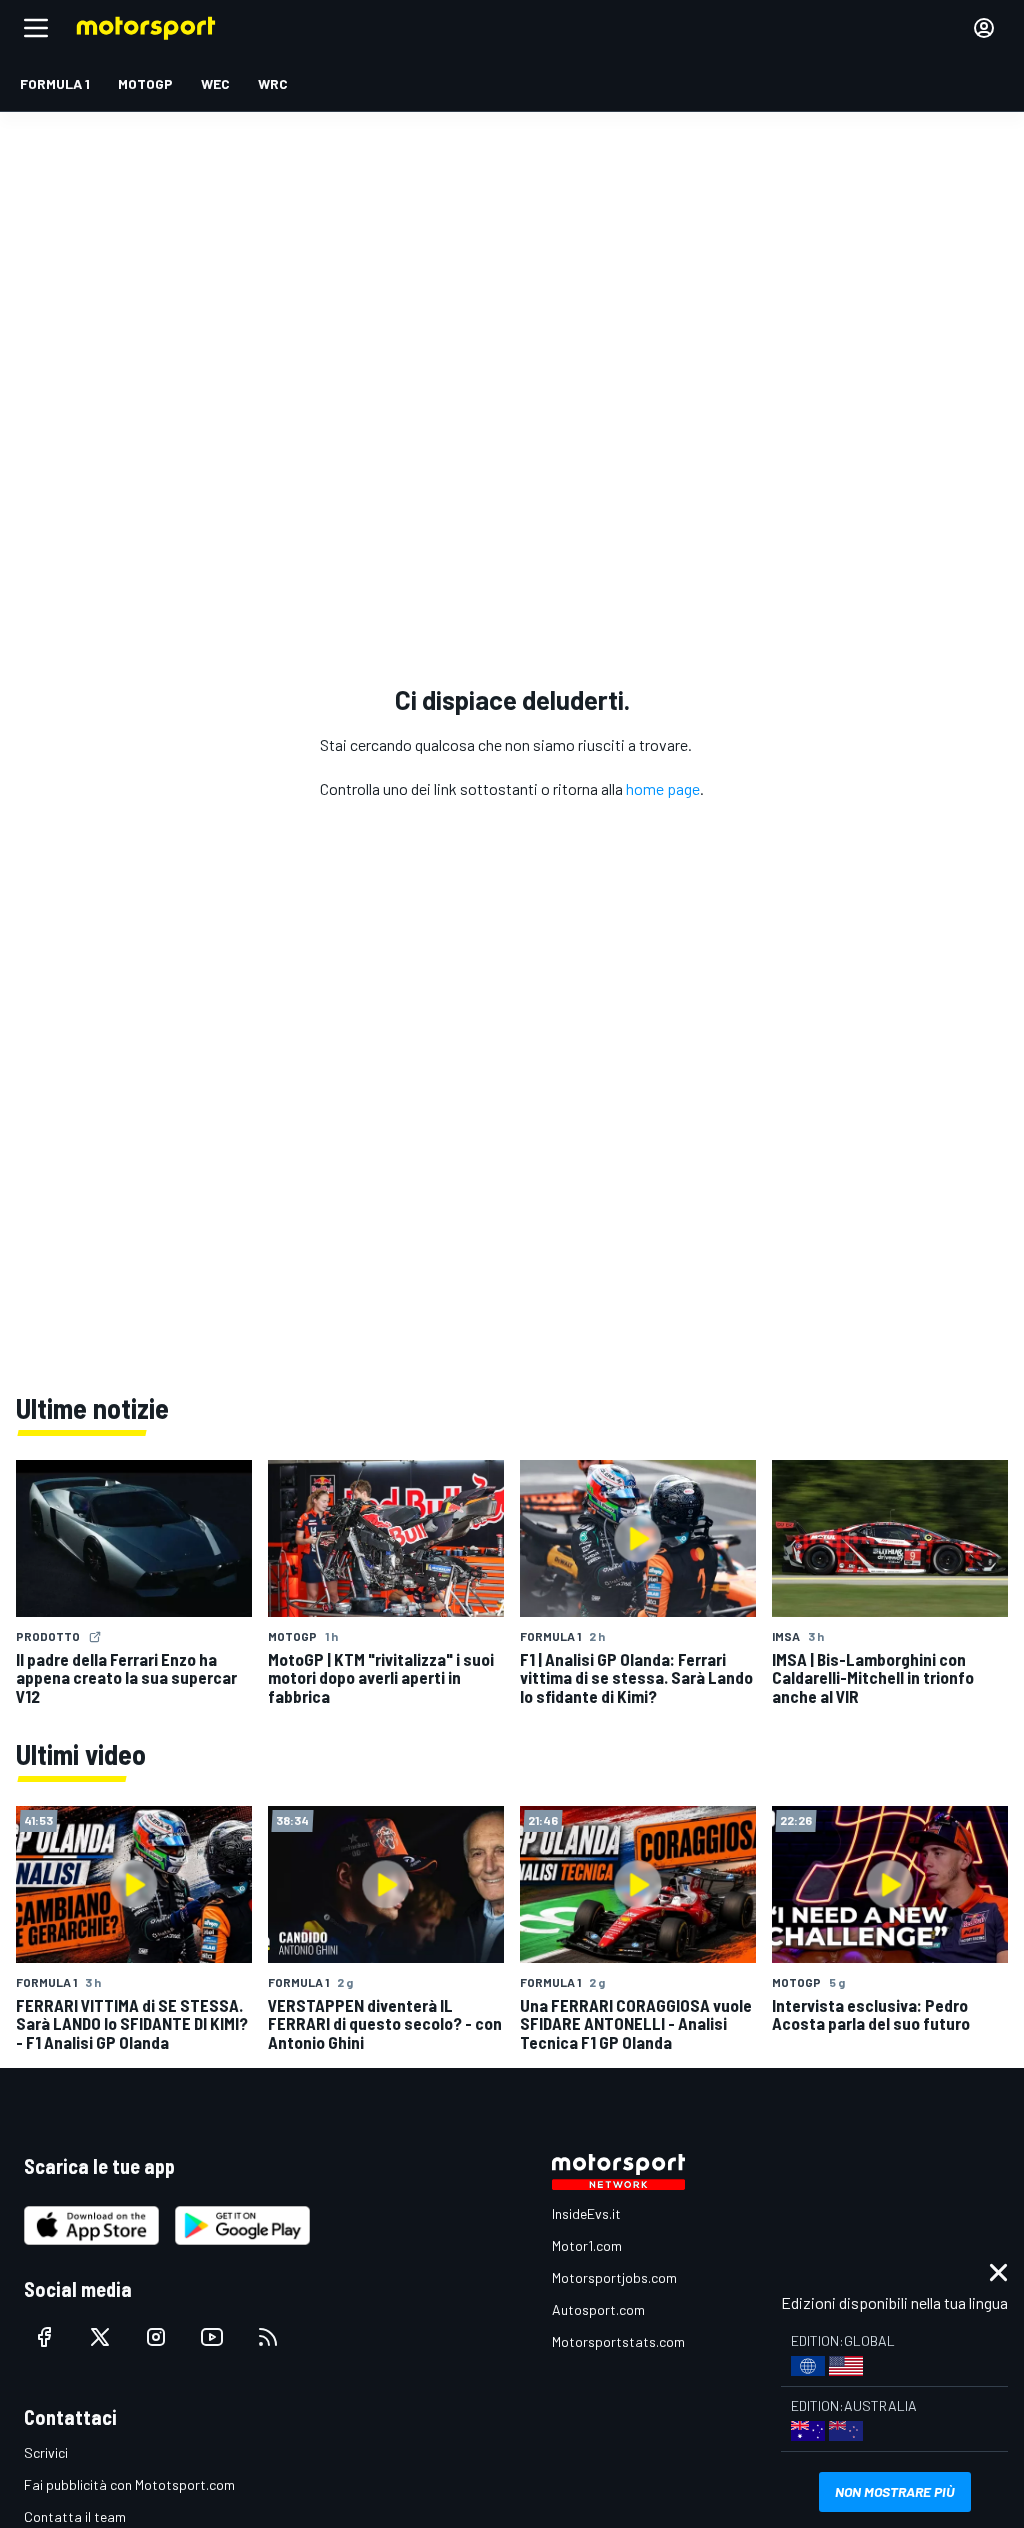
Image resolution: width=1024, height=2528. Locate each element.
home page (663, 788)
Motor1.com (587, 2245)
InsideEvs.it (586, 2213)
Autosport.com (598, 2309)
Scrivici (46, 2452)
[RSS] (268, 2337)
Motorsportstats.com (618, 2341)
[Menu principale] (36, 28)
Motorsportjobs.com (614, 2277)
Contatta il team (75, 2516)
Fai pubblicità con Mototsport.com (129, 2484)
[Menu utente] (984, 28)
